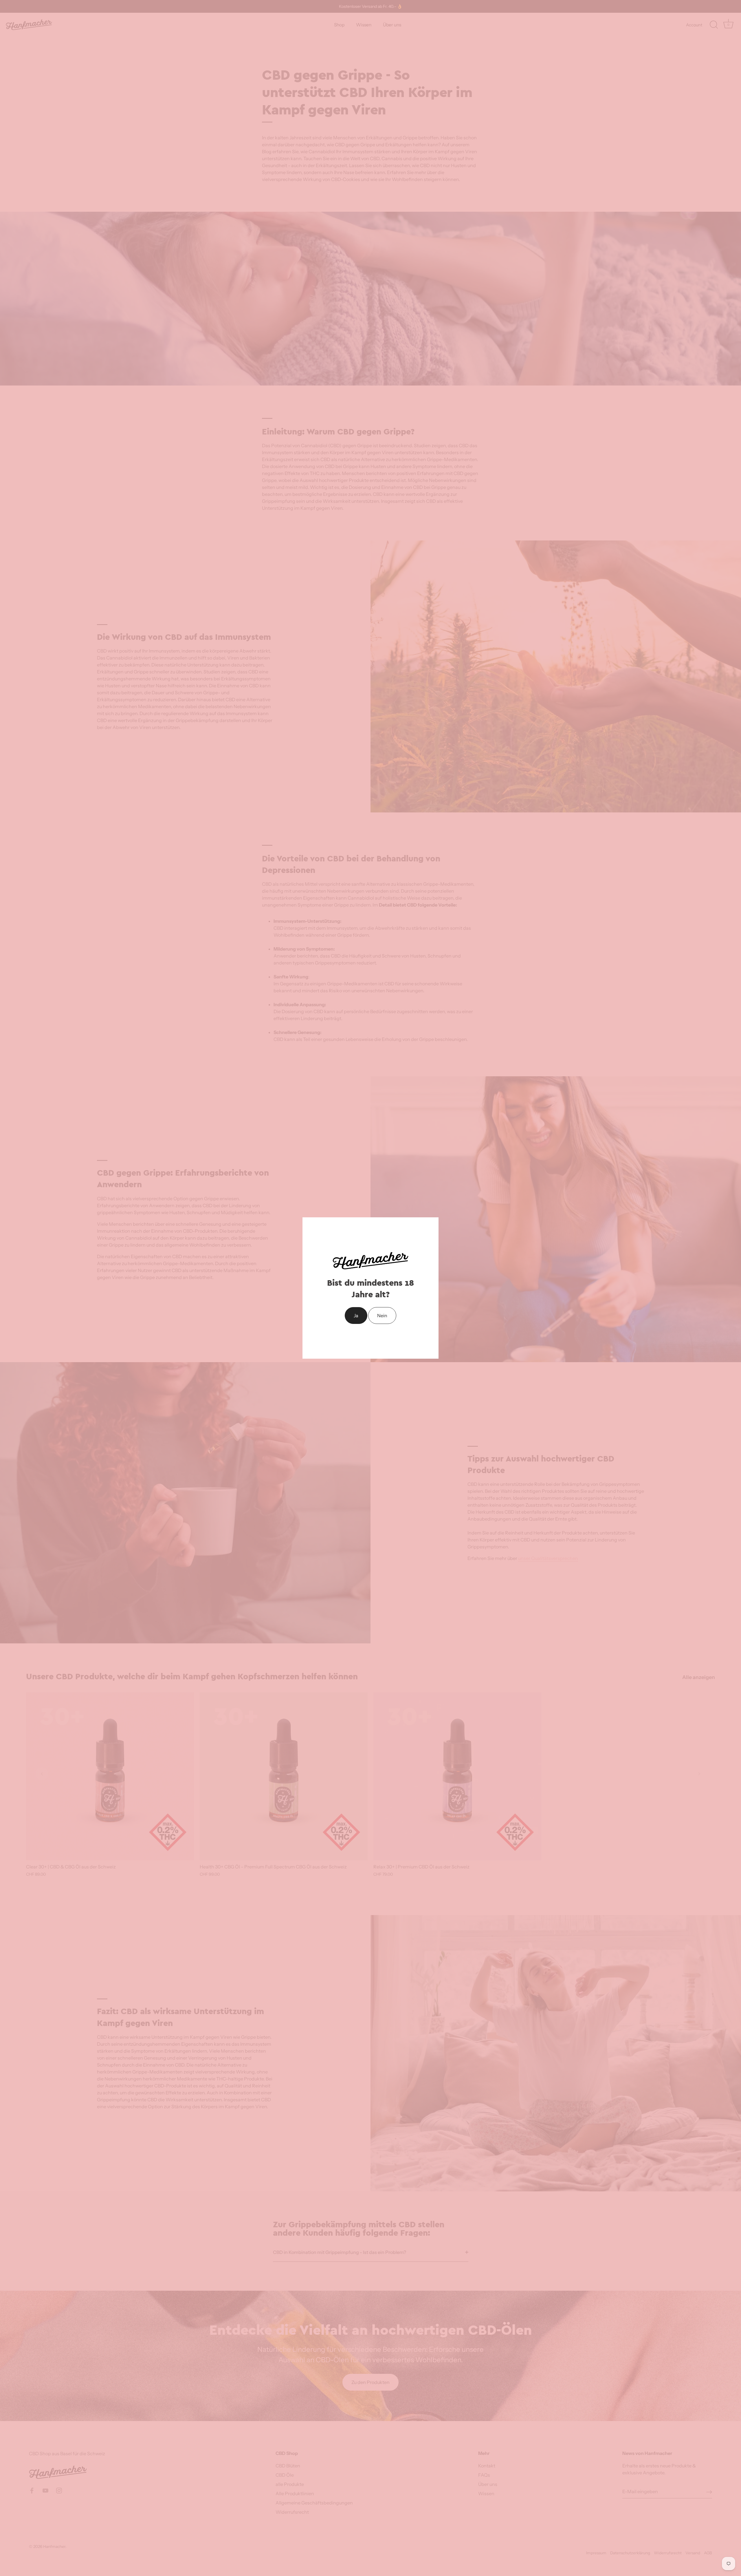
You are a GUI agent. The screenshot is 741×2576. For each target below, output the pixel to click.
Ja (356, 1316)
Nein (382, 1316)
